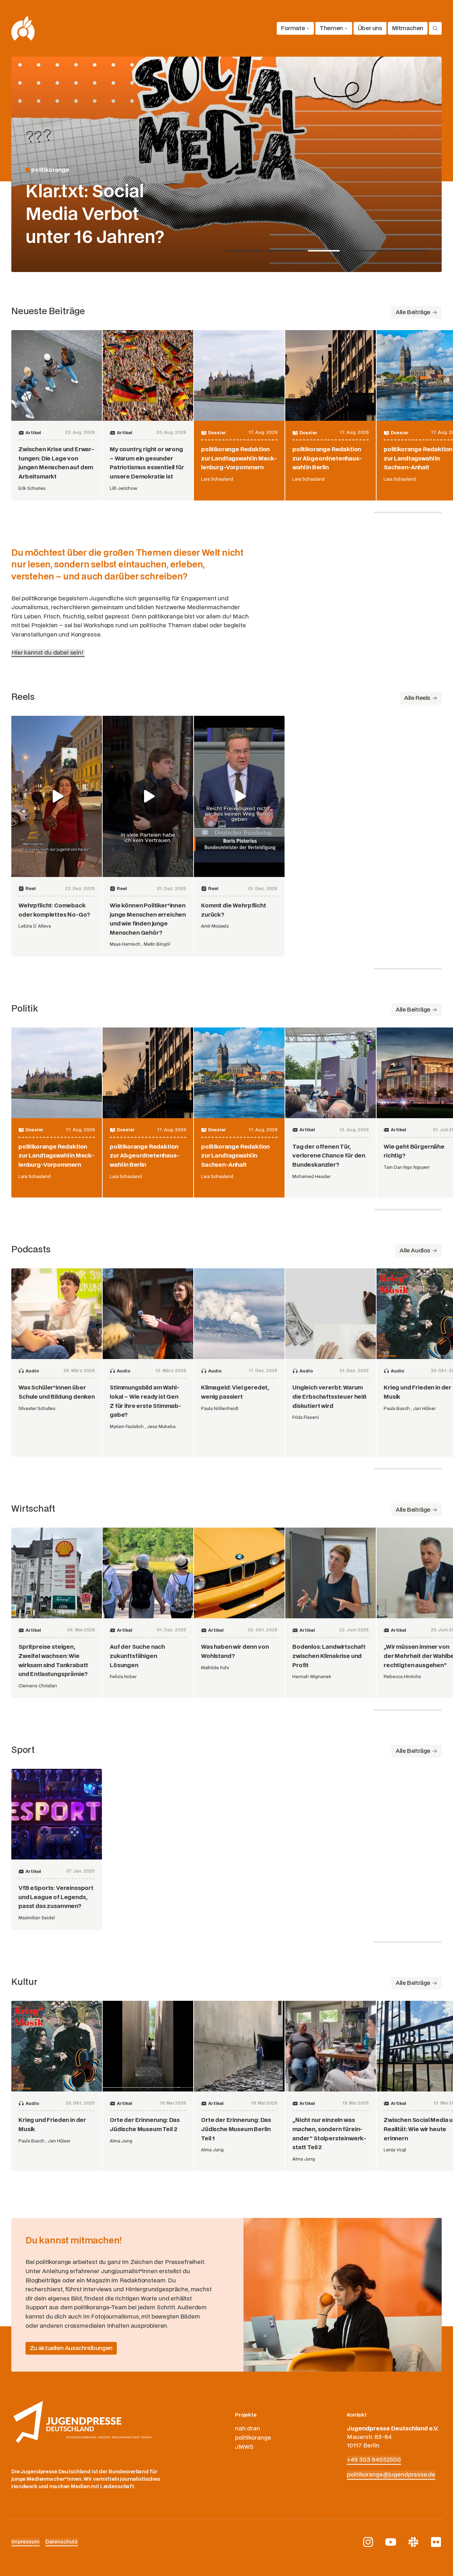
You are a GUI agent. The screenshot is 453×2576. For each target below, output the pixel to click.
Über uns (370, 28)
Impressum (25, 2542)
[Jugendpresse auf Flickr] (436, 2542)
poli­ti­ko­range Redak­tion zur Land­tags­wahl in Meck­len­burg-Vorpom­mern (239, 458)
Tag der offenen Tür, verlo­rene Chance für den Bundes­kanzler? (329, 1156)
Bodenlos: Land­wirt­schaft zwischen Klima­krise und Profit (329, 1656)
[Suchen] (435, 28)
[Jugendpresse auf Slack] (413, 2542)
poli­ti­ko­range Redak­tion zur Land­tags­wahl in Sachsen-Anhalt (418, 458)
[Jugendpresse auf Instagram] (368, 2542)
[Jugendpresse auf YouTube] (391, 2542)
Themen (331, 28)
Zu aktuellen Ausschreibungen (71, 2348)
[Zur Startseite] (23, 28)
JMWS (244, 2447)
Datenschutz (62, 2542)
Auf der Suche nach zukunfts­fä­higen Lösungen (137, 1656)
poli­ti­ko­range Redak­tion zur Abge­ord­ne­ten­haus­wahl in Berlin (327, 458)
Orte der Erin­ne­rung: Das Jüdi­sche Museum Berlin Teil (236, 2129)
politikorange (253, 2438)
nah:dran (248, 2429)
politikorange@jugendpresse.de (391, 2475)
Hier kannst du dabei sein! (48, 653)
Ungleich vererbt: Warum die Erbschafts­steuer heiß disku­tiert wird (329, 1397)
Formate (293, 28)
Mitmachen (408, 28)
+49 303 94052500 (374, 2460)
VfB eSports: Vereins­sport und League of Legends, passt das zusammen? (56, 1897)
